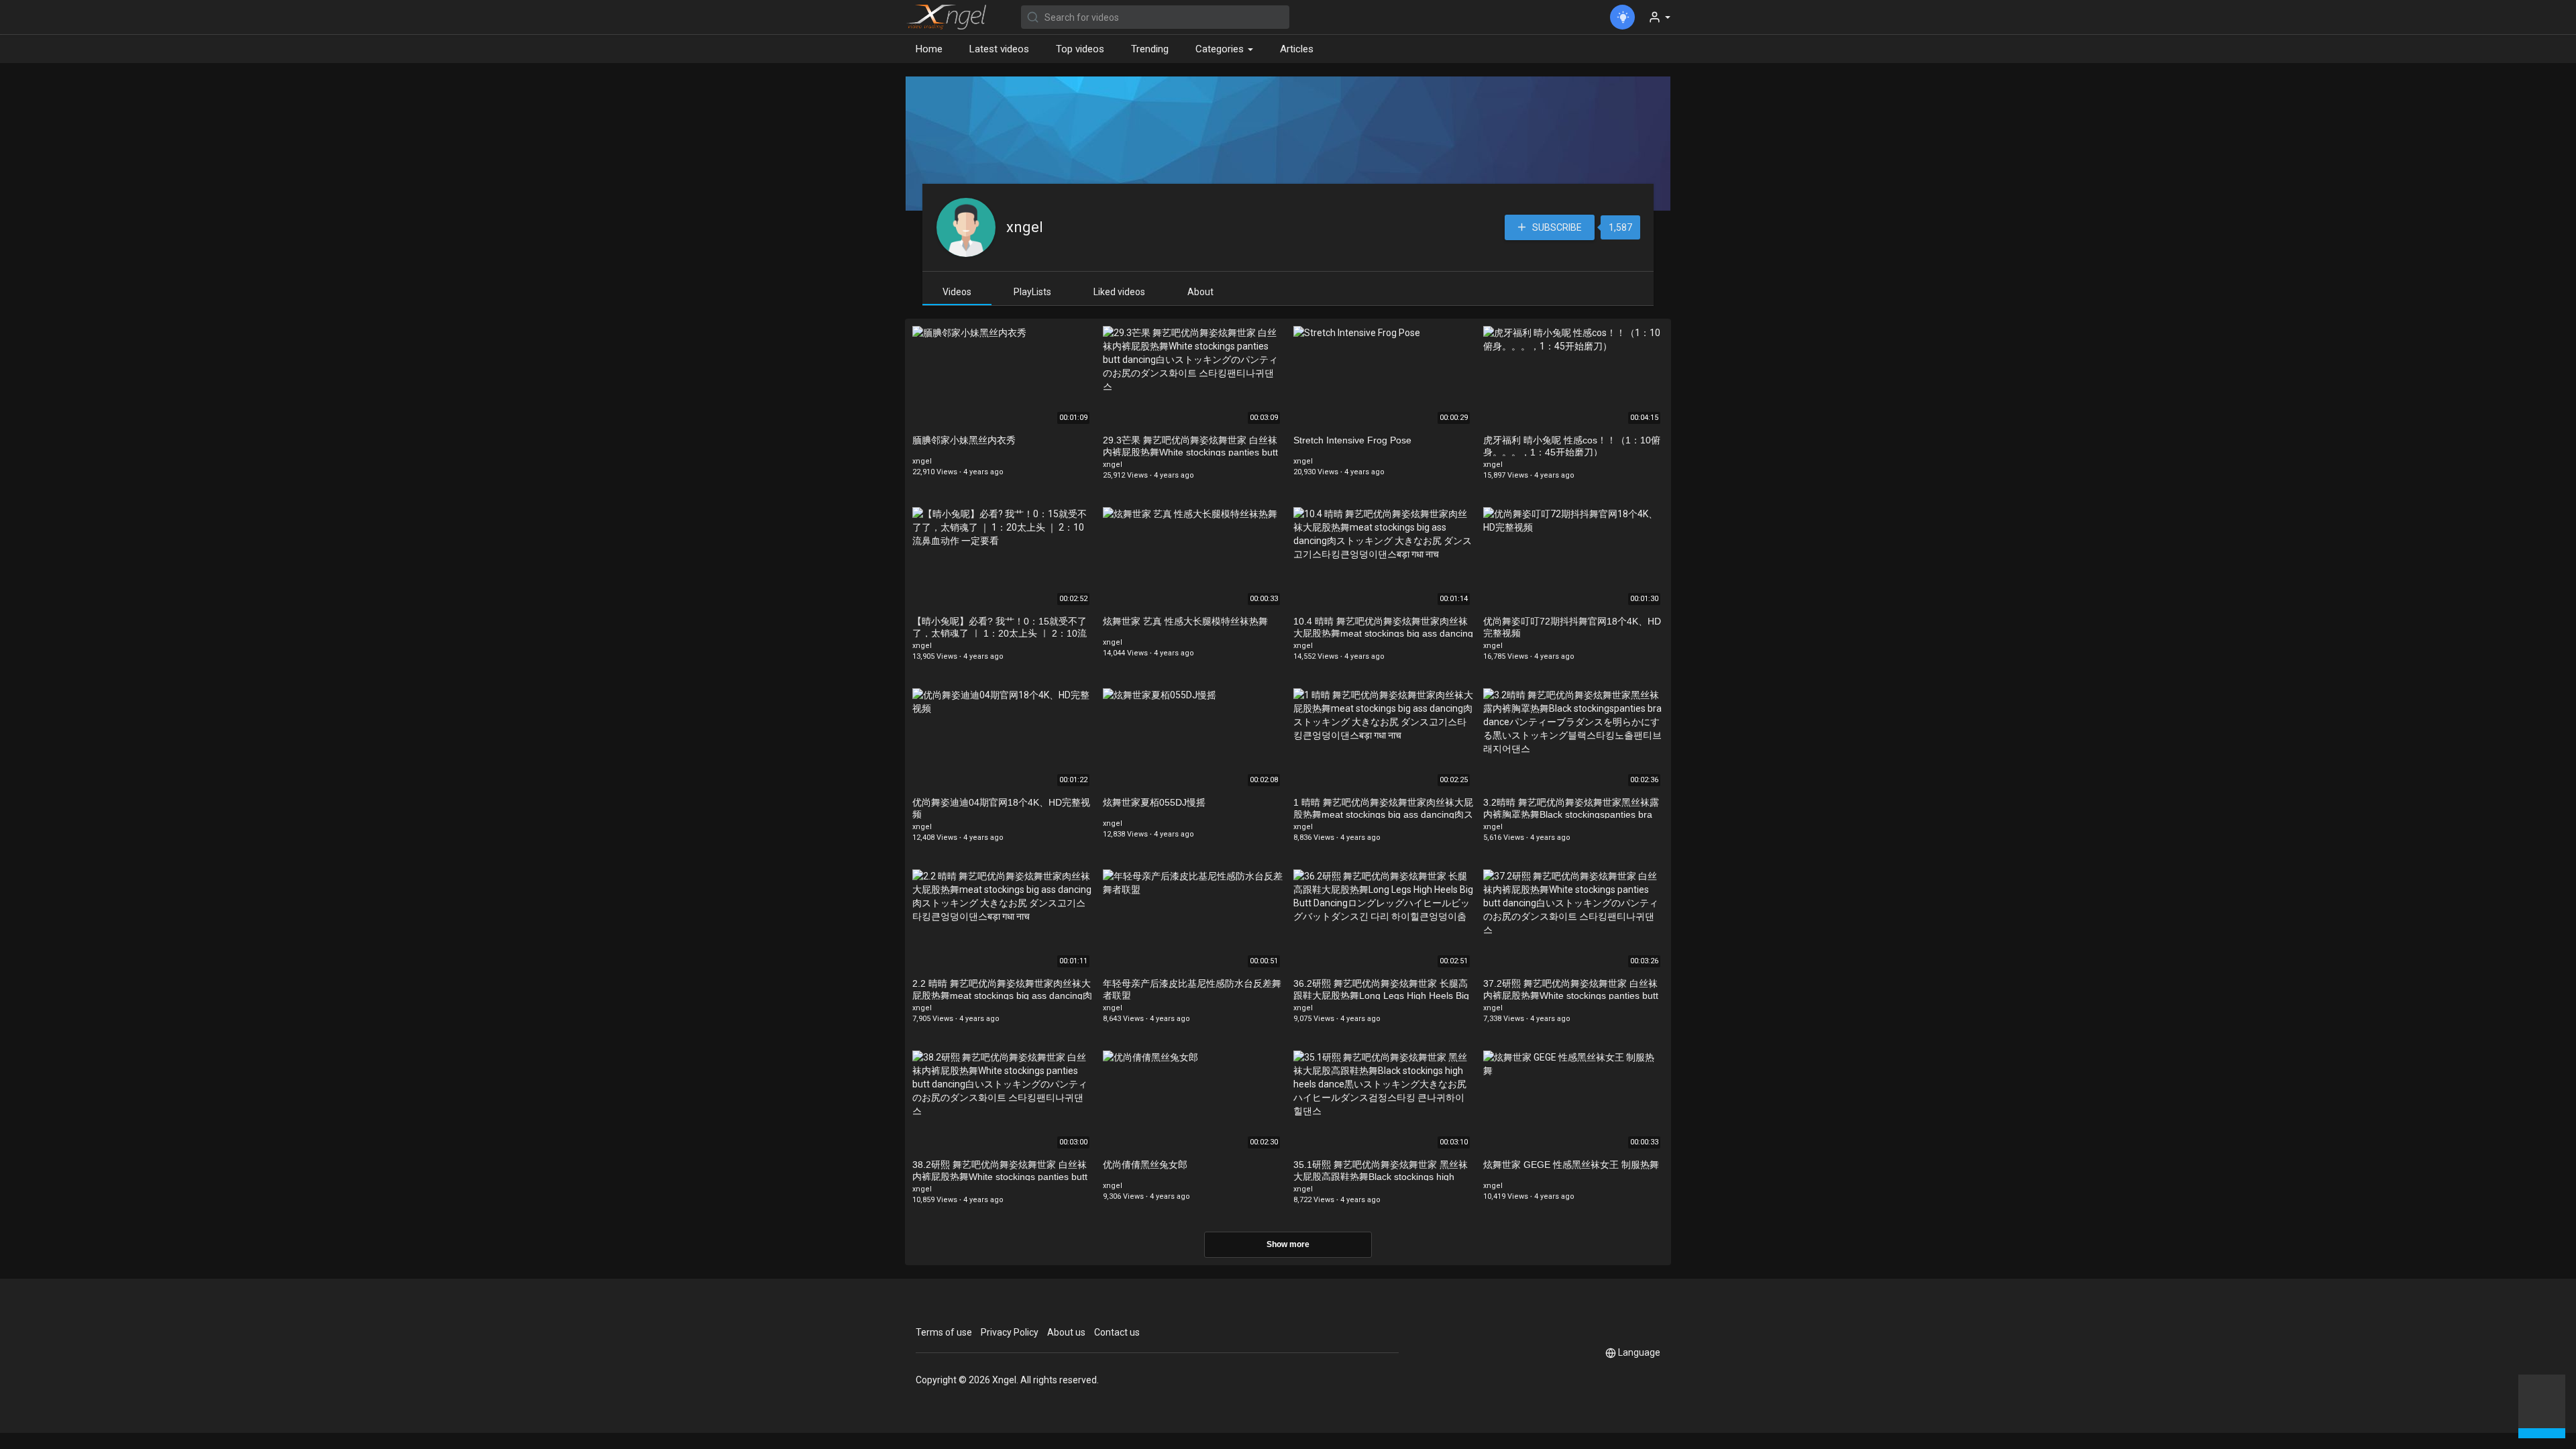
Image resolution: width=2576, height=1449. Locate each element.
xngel (1025, 227)
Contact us (1117, 1332)
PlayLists (1032, 292)
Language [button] (1639, 1352)
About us (1066, 1332)
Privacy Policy (1010, 1332)
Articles (1297, 49)
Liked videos (1119, 292)
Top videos (1080, 49)
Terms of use (944, 1332)
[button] (2542, 1405)
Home (929, 49)
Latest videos (999, 49)
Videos (957, 292)
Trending (1150, 49)
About (1200, 292)
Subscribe (1556, 227)
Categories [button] (1221, 49)
